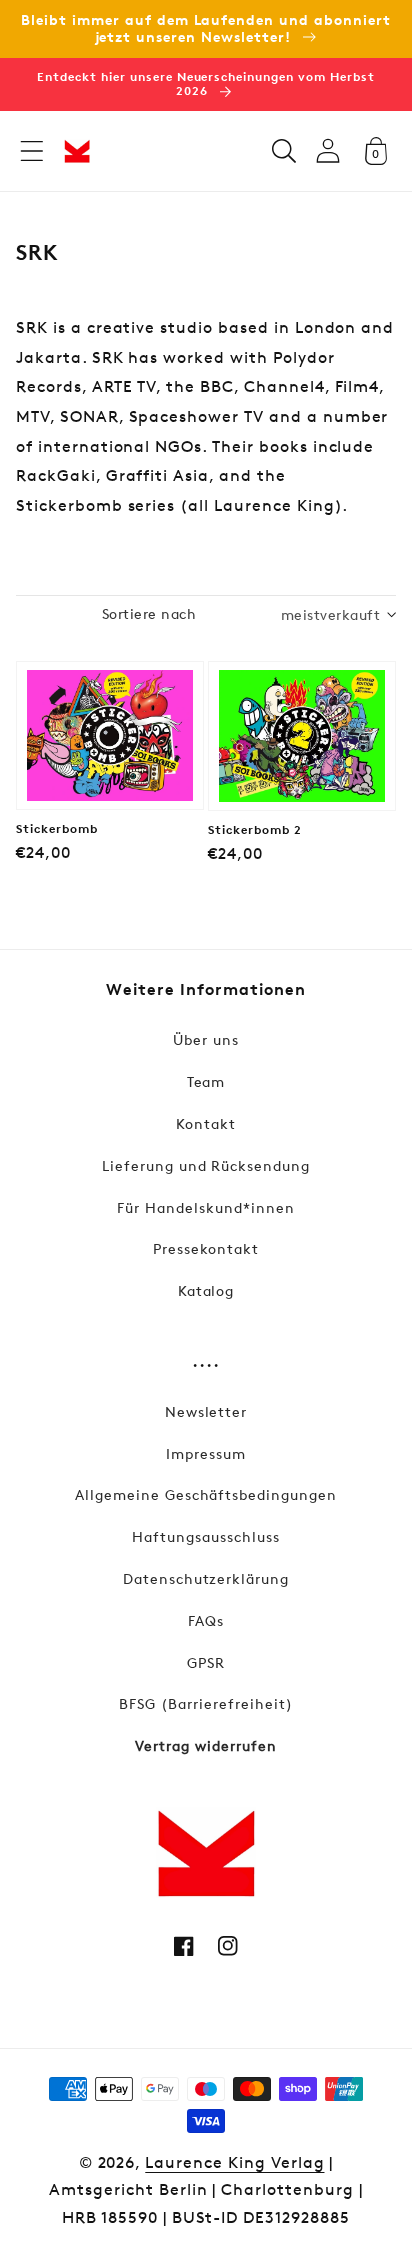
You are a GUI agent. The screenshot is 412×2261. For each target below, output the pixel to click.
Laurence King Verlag (234, 2162)
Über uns (206, 1039)
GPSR (206, 1662)
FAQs (206, 1620)
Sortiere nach (149, 613)
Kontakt (206, 1123)
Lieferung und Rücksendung (206, 1165)
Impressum (206, 1453)
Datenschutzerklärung (206, 1578)
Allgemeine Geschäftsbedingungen (206, 1494)
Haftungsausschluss (205, 1536)
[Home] (77, 151)
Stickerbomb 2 (254, 830)
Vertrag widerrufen (205, 1745)
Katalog (206, 1290)
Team (206, 1081)
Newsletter (206, 1411)
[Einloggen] (328, 150)
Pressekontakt (206, 1248)
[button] (32, 151)
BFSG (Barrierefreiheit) (205, 1703)
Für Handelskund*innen (205, 1207)
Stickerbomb (57, 829)
